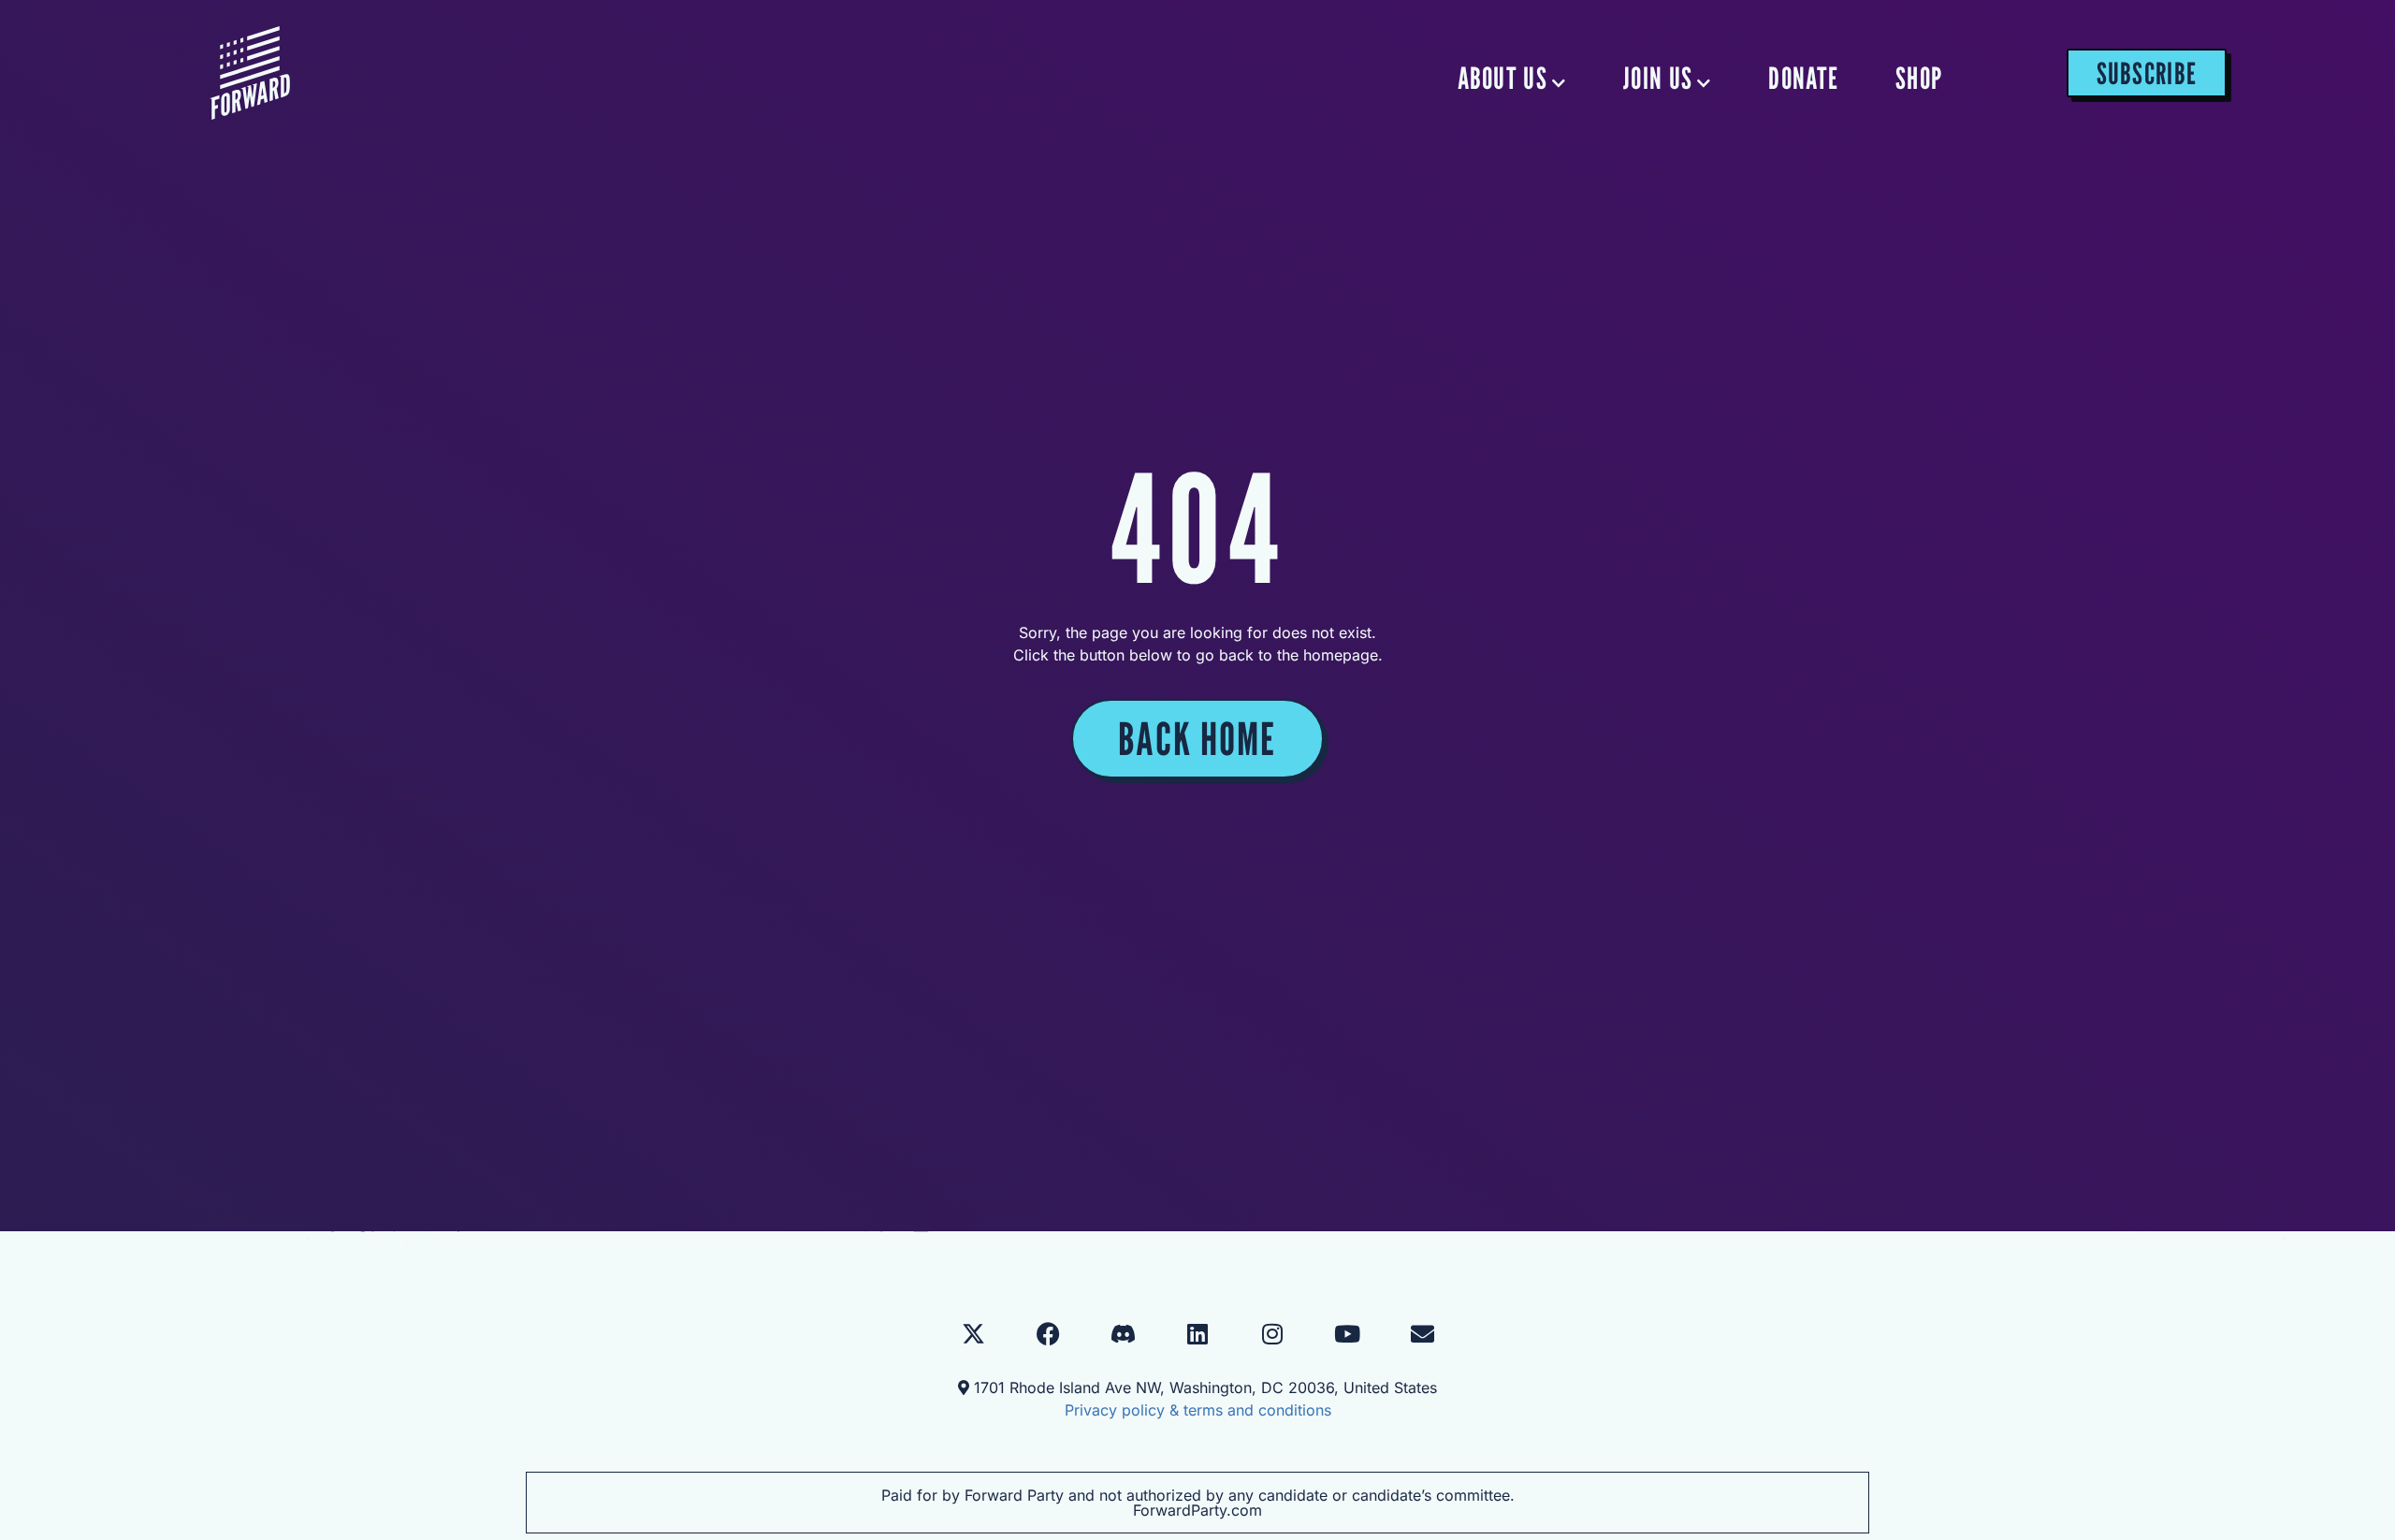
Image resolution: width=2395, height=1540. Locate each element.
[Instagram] (1272, 1334)
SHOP (1919, 78)
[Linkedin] (1197, 1334)
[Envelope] (1422, 1334)
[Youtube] (1347, 1334)
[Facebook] (1048, 1334)
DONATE (1803, 78)
